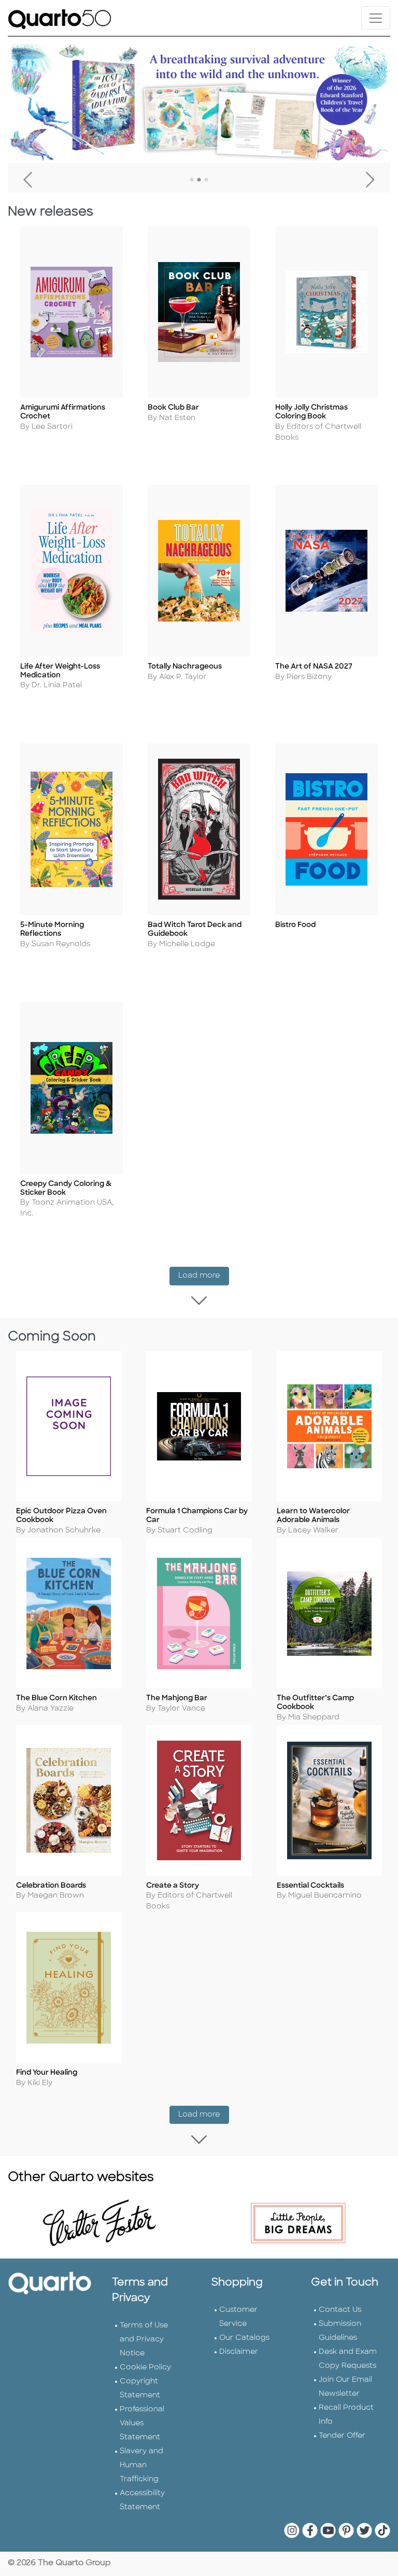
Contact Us (340, 2310)
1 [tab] (192, 180)
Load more (204, 1276)
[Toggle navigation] (376, 18)
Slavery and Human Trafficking (141, 2465)
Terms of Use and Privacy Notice (144, 2340)
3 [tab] (206, 180)
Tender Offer (342, 2436)
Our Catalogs (244, 2338)
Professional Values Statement (142, 2423)
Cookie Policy (145, 2368)
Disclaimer (239, 2352)
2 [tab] (199, 180)
